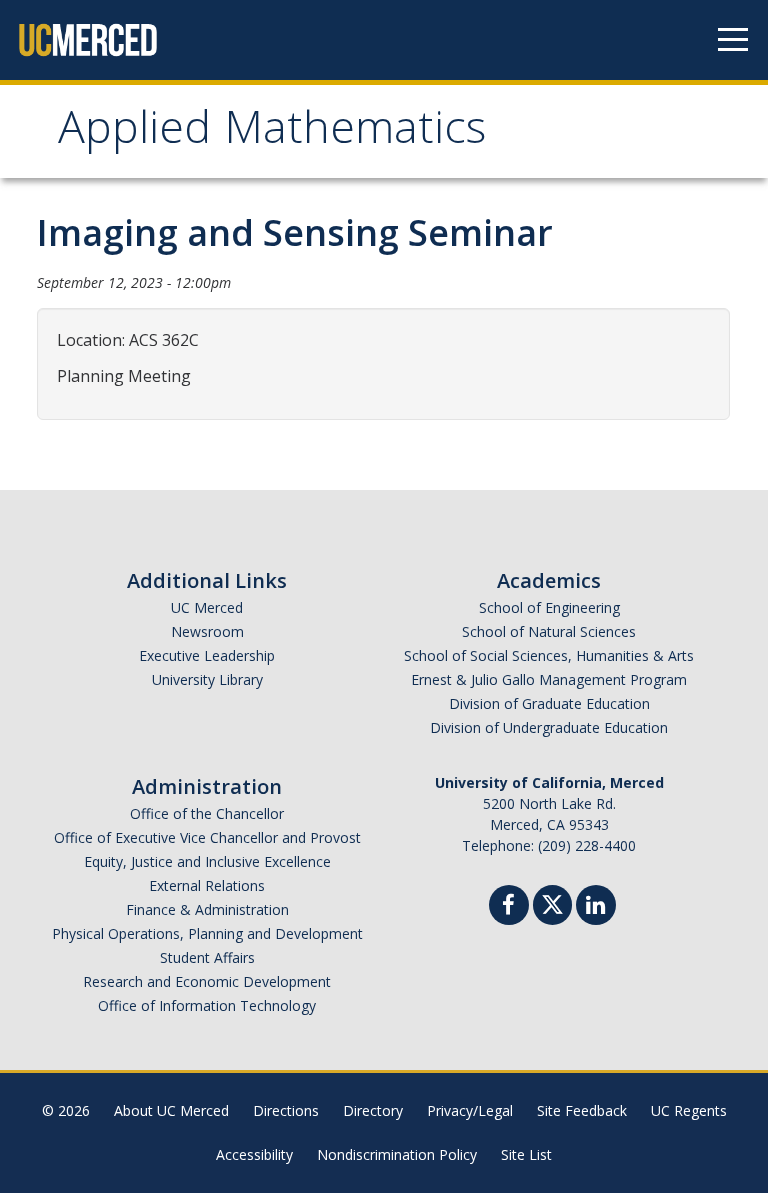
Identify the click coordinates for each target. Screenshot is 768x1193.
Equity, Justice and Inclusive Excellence (207, 861)
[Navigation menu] (733, 40)
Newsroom (207, 631)
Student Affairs (207, 957)
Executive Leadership (207, 655)
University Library (207, 679)
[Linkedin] (596, 907)
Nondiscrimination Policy (397, 1154)
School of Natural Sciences (549, 631)
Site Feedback (582, 1110)
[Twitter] (552, 902)
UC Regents (689, 1110)
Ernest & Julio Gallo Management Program (549, 679)
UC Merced (207, 607)
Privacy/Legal (470, 1110)
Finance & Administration (207, 909)
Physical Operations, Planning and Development (207, 933)
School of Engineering (549, 607)
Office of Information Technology (207, 1005)
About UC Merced (171, 1110)
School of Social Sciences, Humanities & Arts (549, 655)
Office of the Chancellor (207, 813)
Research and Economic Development (207, 981)
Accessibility (254, 1154)
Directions (286, 1110)
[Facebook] (509, 907)
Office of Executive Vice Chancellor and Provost (207, 837)
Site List (526, 1154)
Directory (373, 1110)
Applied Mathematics (272, 133)
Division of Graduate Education (549, 703)
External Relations (207, 885)
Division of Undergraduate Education (549, 727)
